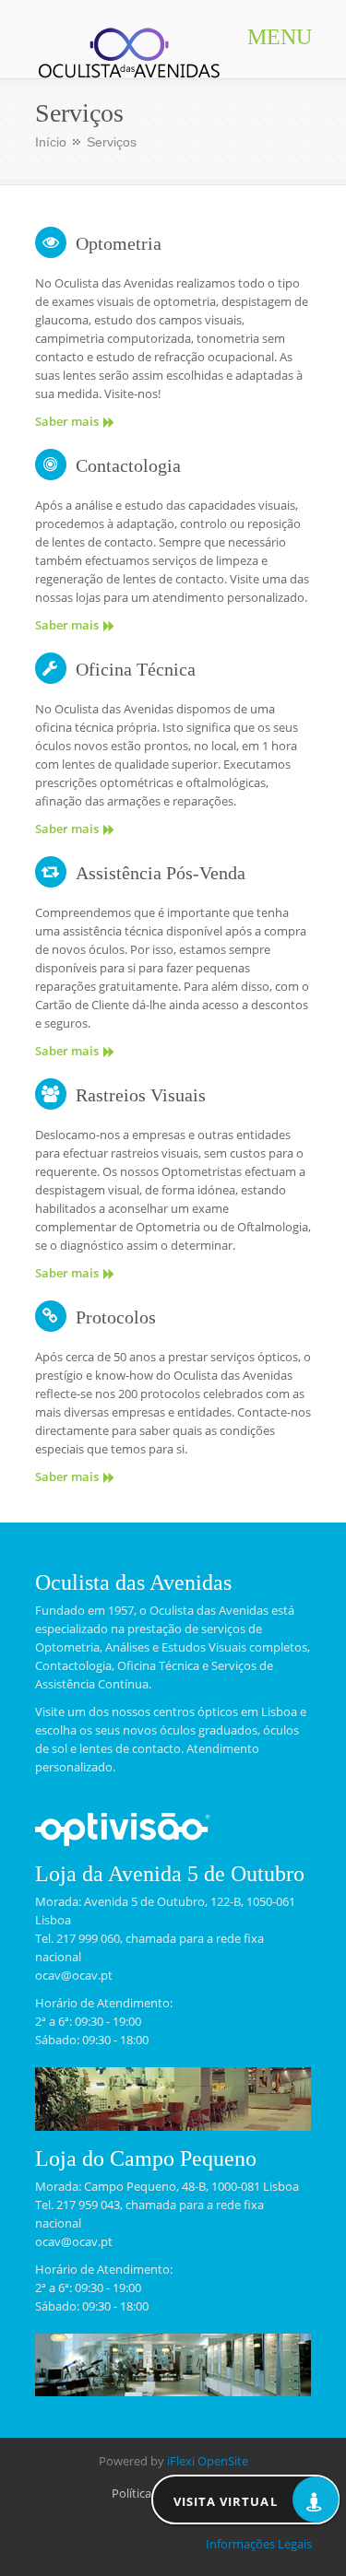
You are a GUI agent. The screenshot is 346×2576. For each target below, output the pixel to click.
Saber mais (67, 421)
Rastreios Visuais (141, 1095)
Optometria (119, 243)
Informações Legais (259, 2544)
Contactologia (128, 465)
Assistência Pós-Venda (161, 873)
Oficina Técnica (136, 669)
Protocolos (116, 1317)
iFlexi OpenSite (208, 2461)
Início (51, 142)
